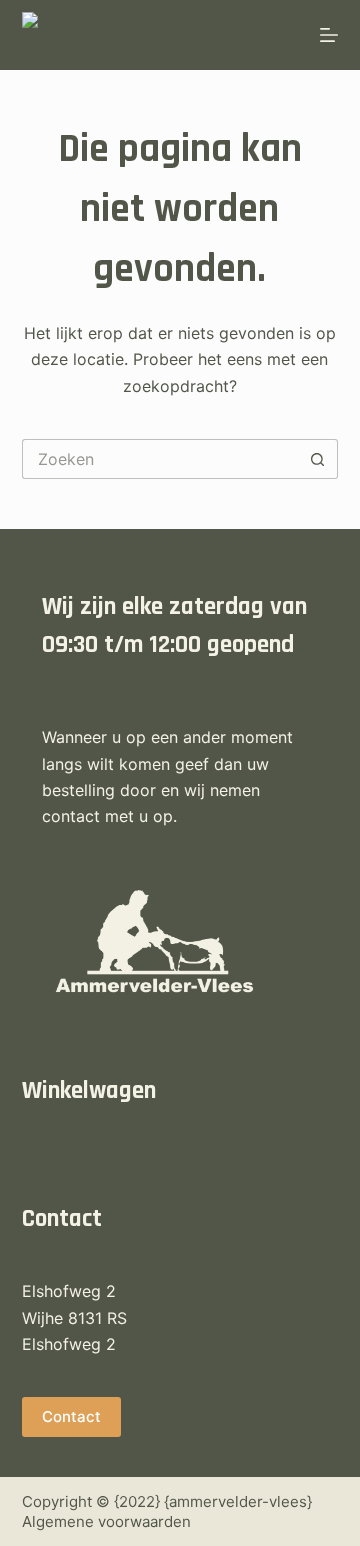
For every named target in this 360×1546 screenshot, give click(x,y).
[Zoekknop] (318, 459)
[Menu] (329, 35)
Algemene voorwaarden (106, 1521)
